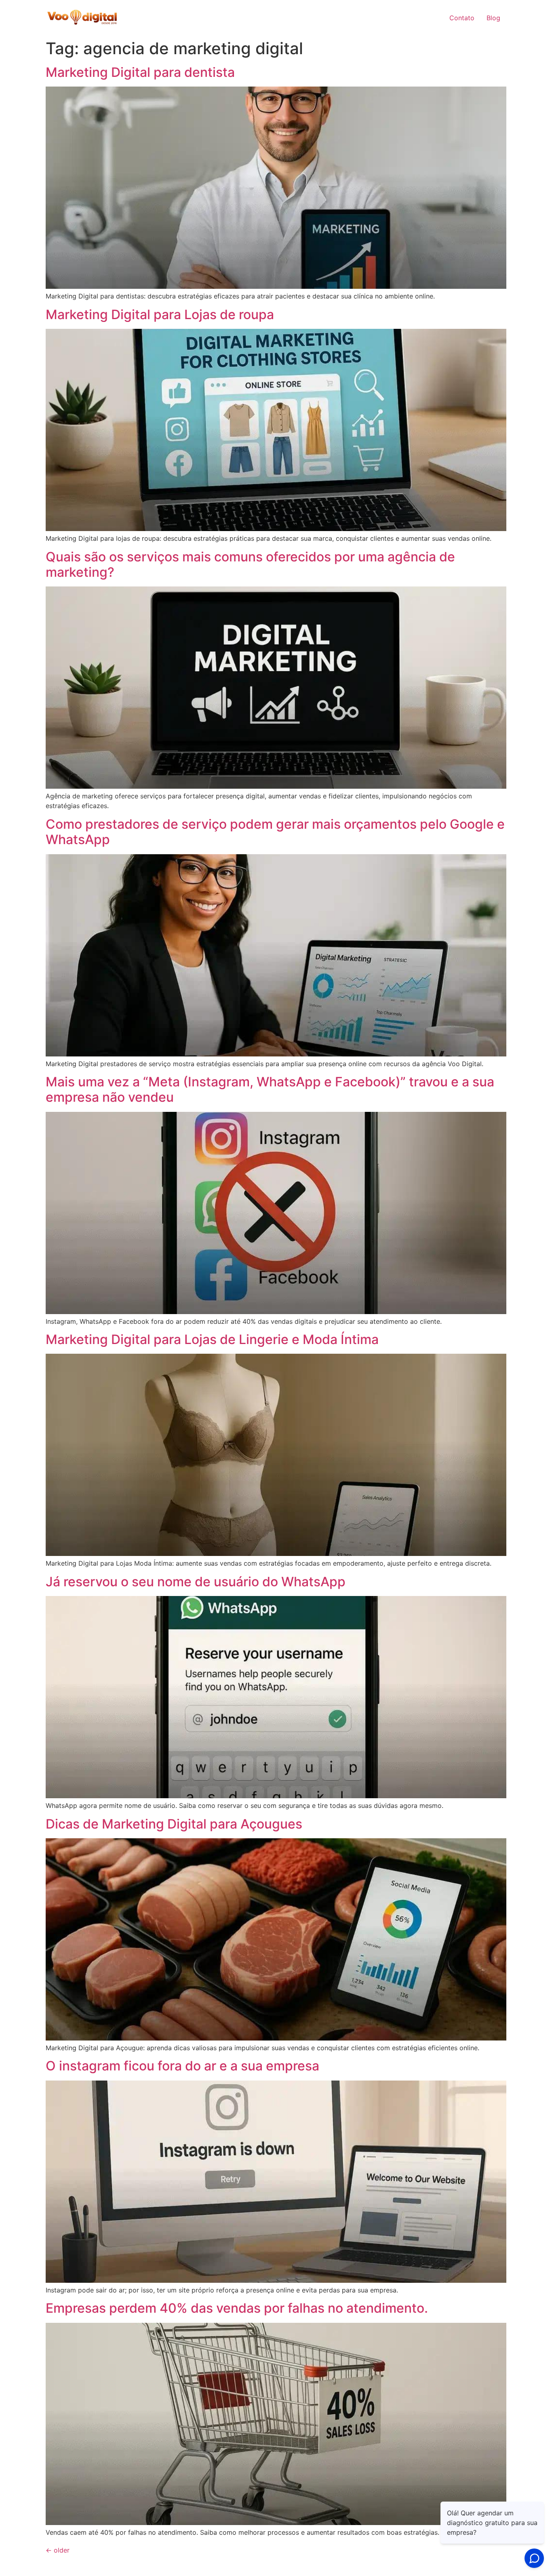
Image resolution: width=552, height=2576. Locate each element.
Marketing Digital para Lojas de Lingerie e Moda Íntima (212, 1339)
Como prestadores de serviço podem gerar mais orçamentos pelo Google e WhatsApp (275, 832)
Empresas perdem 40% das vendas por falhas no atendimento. (237, 2308)
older (58, 2550)
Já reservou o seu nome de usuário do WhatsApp (196, 1582)
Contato (462, 18)
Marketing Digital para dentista (140, 72)
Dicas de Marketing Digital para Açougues (174, 1824)
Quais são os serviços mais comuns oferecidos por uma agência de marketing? (250, 564)
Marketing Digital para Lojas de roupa (160, 314)
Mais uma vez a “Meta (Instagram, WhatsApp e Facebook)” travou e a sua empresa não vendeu (270, 1089)
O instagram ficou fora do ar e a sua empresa (182, 2066)
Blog (493, 18)
